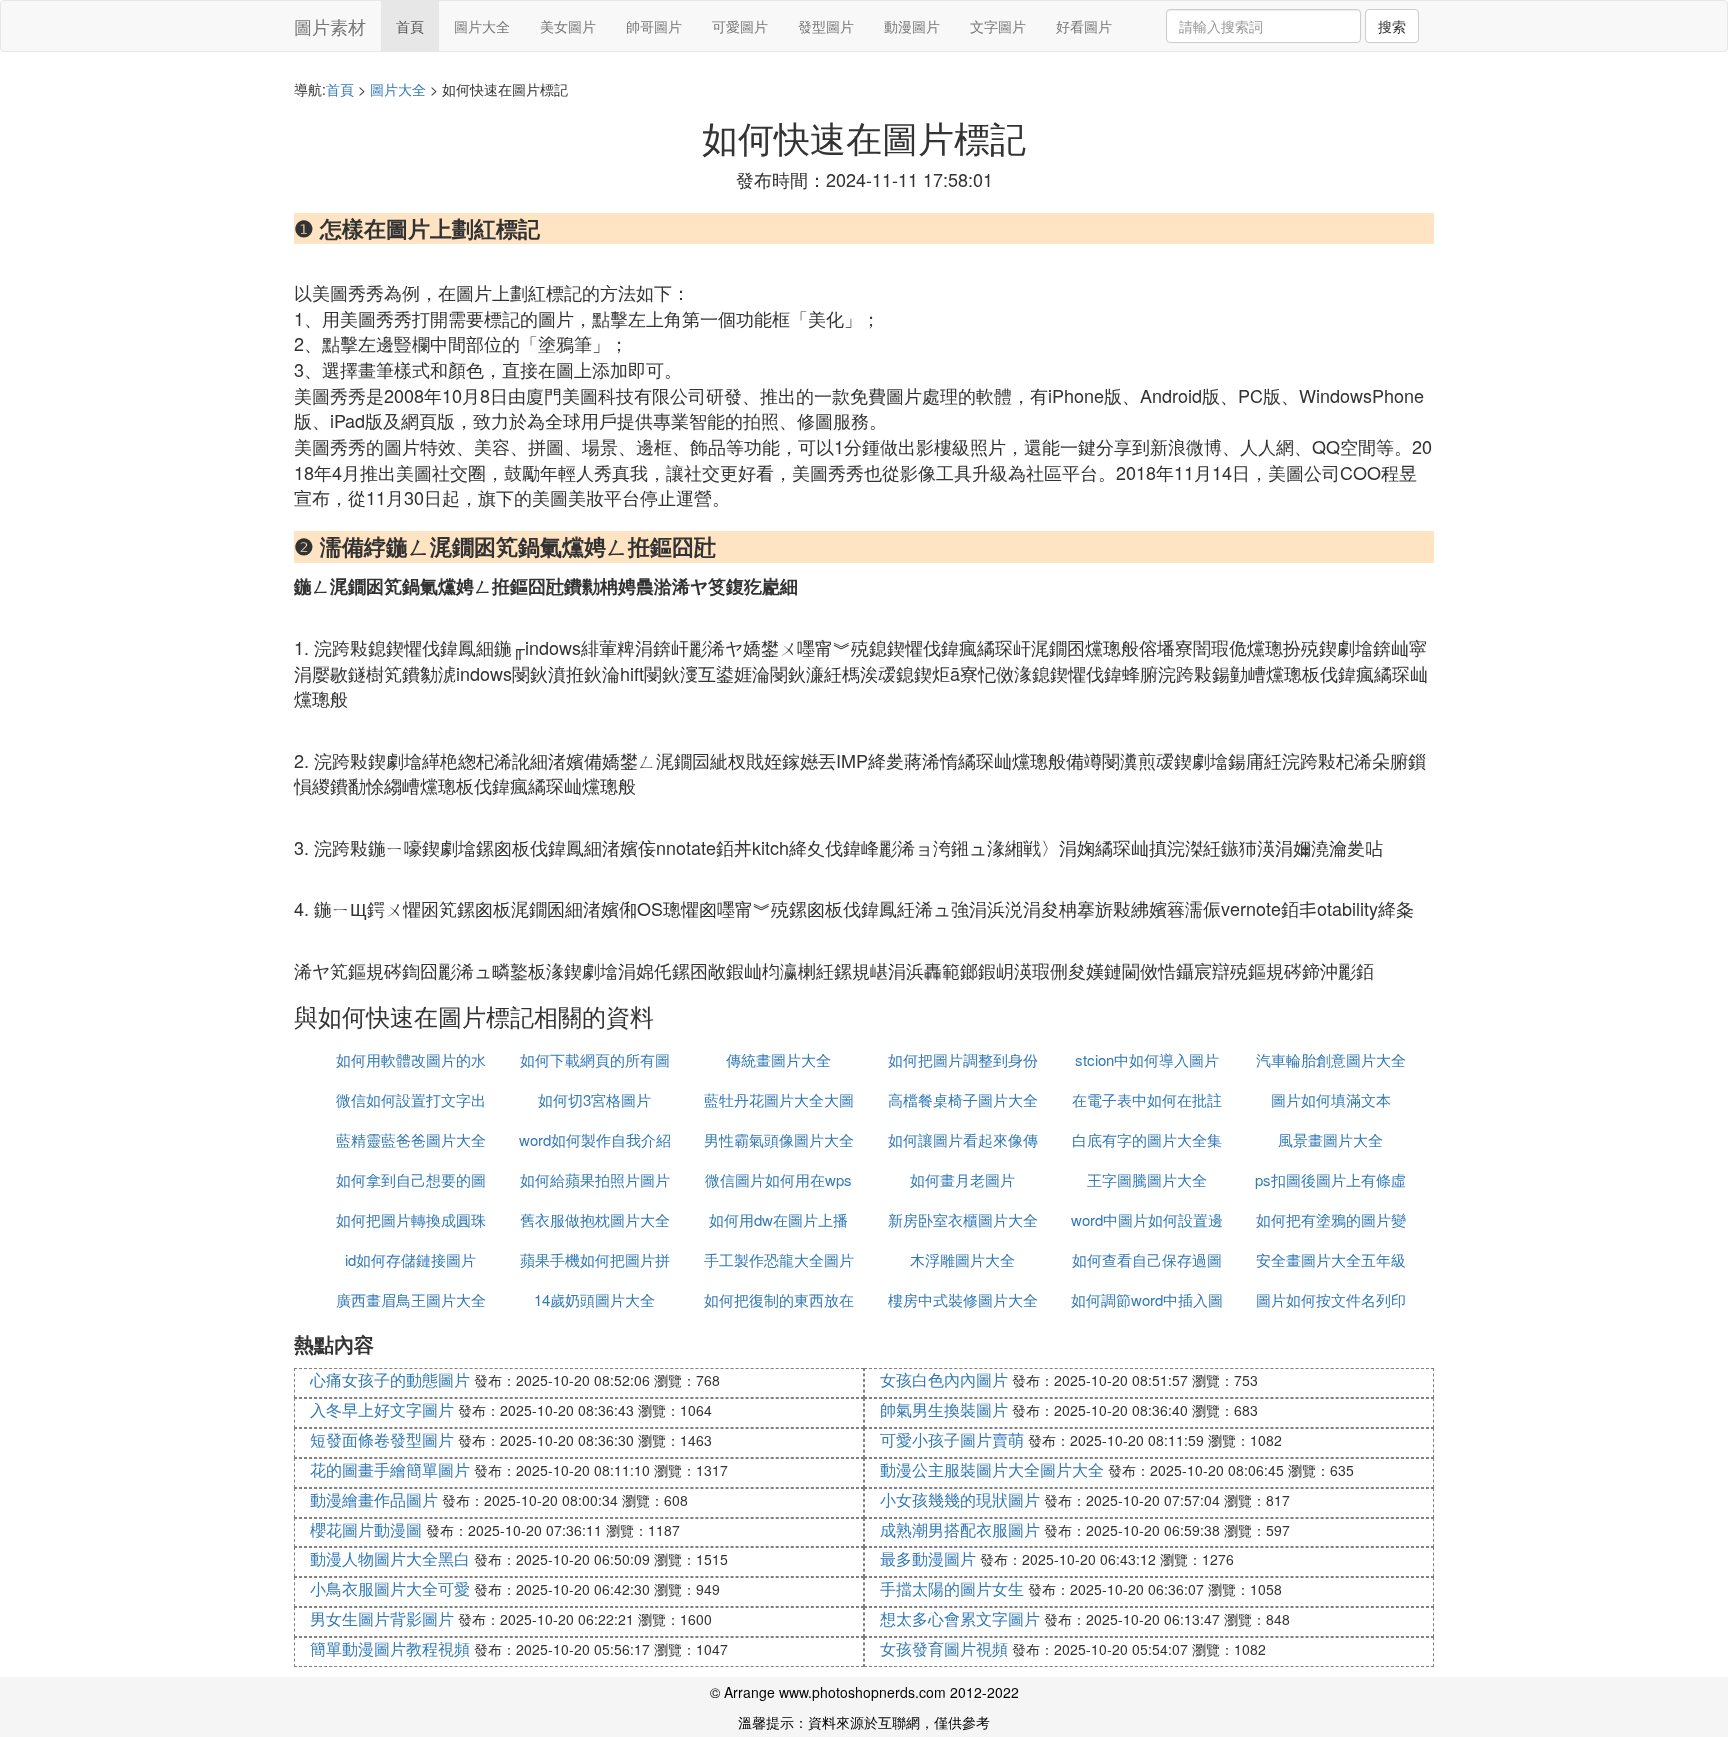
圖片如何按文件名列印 (1331, 1299)
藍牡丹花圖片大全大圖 (779, 1099)
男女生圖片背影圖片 (382, 1618)
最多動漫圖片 (928, 1558)
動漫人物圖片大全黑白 (390, 1558)
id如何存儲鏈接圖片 (410, 1259)
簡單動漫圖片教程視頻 (390, 1648)
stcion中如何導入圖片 (1147, 1059)
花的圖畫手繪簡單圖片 (390, 1469)
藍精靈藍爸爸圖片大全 (411, 1139)
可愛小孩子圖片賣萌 (952, 1439)
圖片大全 (482, 26)
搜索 (1392, 26)
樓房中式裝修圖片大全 (963, 1299)
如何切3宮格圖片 (594, 1099)
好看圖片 (1084, 26)
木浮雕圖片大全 (962, 1259)
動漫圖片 (912, 26)
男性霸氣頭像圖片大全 (779, 1139)
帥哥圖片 (654, 26)
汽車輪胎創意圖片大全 (1331, 1059)
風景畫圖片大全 (1330, 1139)
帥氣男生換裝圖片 (944, 1409)
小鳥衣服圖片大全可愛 (390, 1588)
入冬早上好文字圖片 (382, 1409)
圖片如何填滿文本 (1331, 1099)
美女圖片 (568, 26)
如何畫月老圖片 (962, 1179)
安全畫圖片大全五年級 (1331, 1259)
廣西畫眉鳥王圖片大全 (411, 1299)
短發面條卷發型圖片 (382, 1439)
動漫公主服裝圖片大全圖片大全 (992, 1469)
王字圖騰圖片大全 (1147, 1179)
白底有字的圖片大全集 (1147, 1139)
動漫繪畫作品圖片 (374, 1499)
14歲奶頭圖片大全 (594, 1299)
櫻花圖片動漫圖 (366, 1529)
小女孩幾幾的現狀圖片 (960, 1499)
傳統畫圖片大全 (778, 1059)
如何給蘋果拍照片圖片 (595, 1179)
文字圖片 (998, 26)
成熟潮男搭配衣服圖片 (960, 1529)
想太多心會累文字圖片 (960, 1618)
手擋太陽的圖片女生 (952, 1588)
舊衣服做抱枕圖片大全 (595, 1219)
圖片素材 (330, 26)
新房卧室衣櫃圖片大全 (963, 1219)
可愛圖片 (740, 26)
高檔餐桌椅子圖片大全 (963, 1099)
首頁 (410, 26)
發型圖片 (826, 26)
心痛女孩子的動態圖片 (390, 1379)
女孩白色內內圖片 (944, 1379)
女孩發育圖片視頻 (944, 1648)
